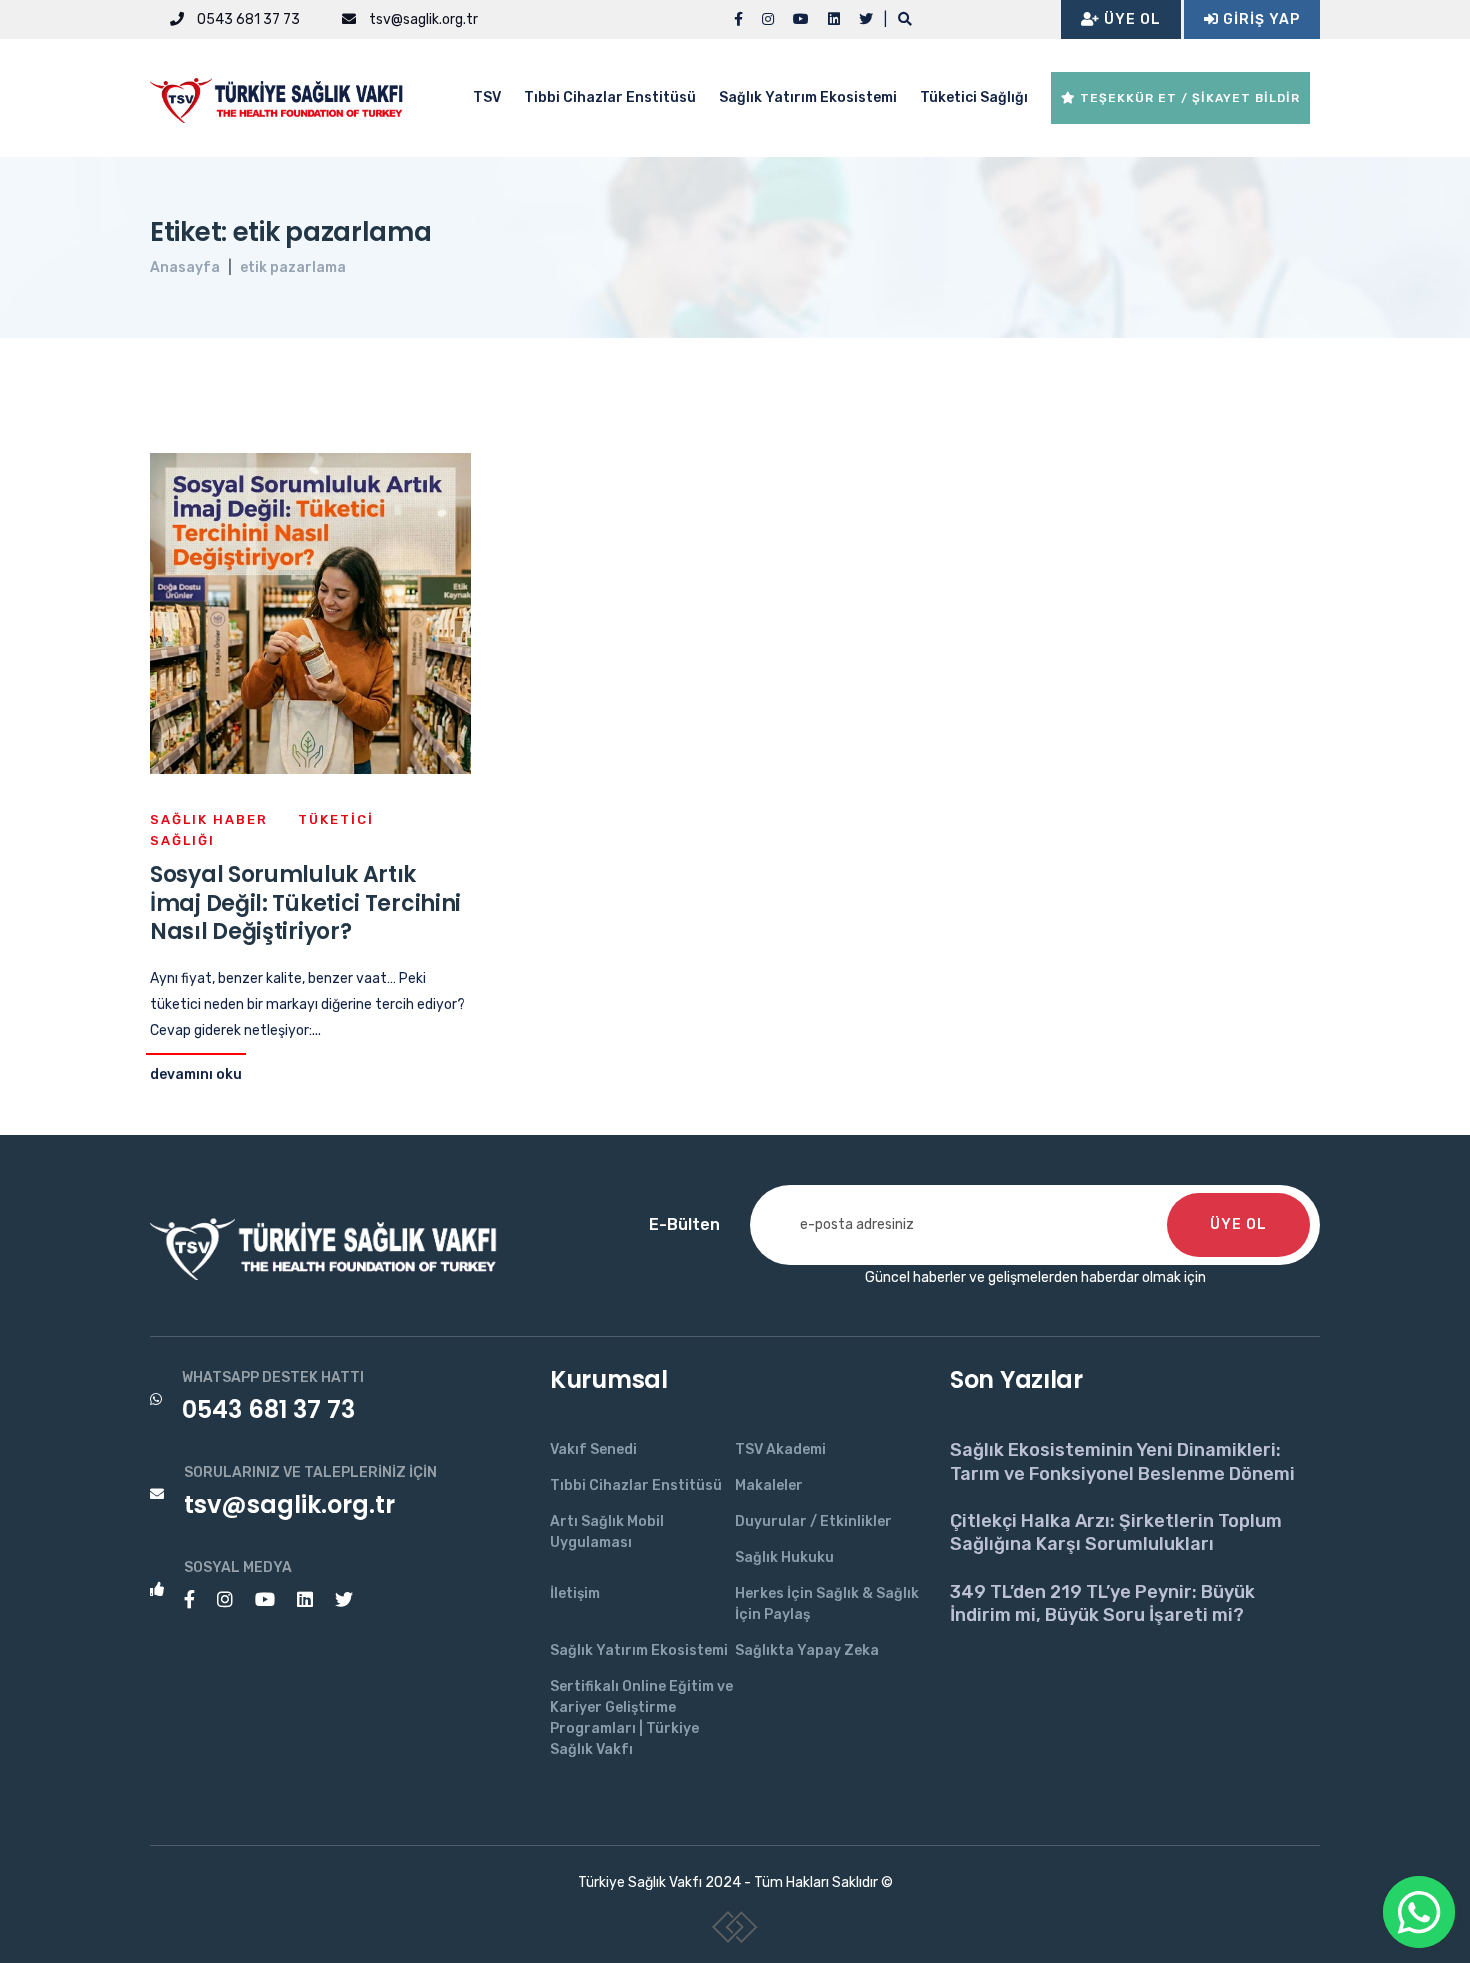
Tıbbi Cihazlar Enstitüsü (610, 97)
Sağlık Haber (209, 819)
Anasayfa (185, 267)
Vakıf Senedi (593, 1449)
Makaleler (769, 1485)
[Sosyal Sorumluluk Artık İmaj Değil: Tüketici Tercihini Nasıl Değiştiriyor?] (310, 612)
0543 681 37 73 (247, 19)
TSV (487, 97)
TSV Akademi (780, 1449)
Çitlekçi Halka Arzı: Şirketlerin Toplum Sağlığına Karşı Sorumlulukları (1116, 1532)
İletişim (575, 1593)
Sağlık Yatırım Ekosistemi (808, 97)
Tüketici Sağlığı (974, 97)
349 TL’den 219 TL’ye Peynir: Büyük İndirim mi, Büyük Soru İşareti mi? (1102, 1603)
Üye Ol (1130, 19)
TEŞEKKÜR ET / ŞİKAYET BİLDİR (1188, 98)
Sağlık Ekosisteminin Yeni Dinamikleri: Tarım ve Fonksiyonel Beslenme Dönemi (1122, 1461)
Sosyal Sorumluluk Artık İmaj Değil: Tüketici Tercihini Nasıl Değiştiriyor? (305, 903)
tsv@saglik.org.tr (422, 19)
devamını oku (196, 1074)
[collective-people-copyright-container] (735, 1931)
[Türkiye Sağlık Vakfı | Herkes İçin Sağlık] (285, 96)
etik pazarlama (293, 267)
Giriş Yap (1259, 19)
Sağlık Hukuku (784, 1557)
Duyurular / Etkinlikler (813, 1521)
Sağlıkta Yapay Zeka (807, 1650)
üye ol (1238, 1224)
